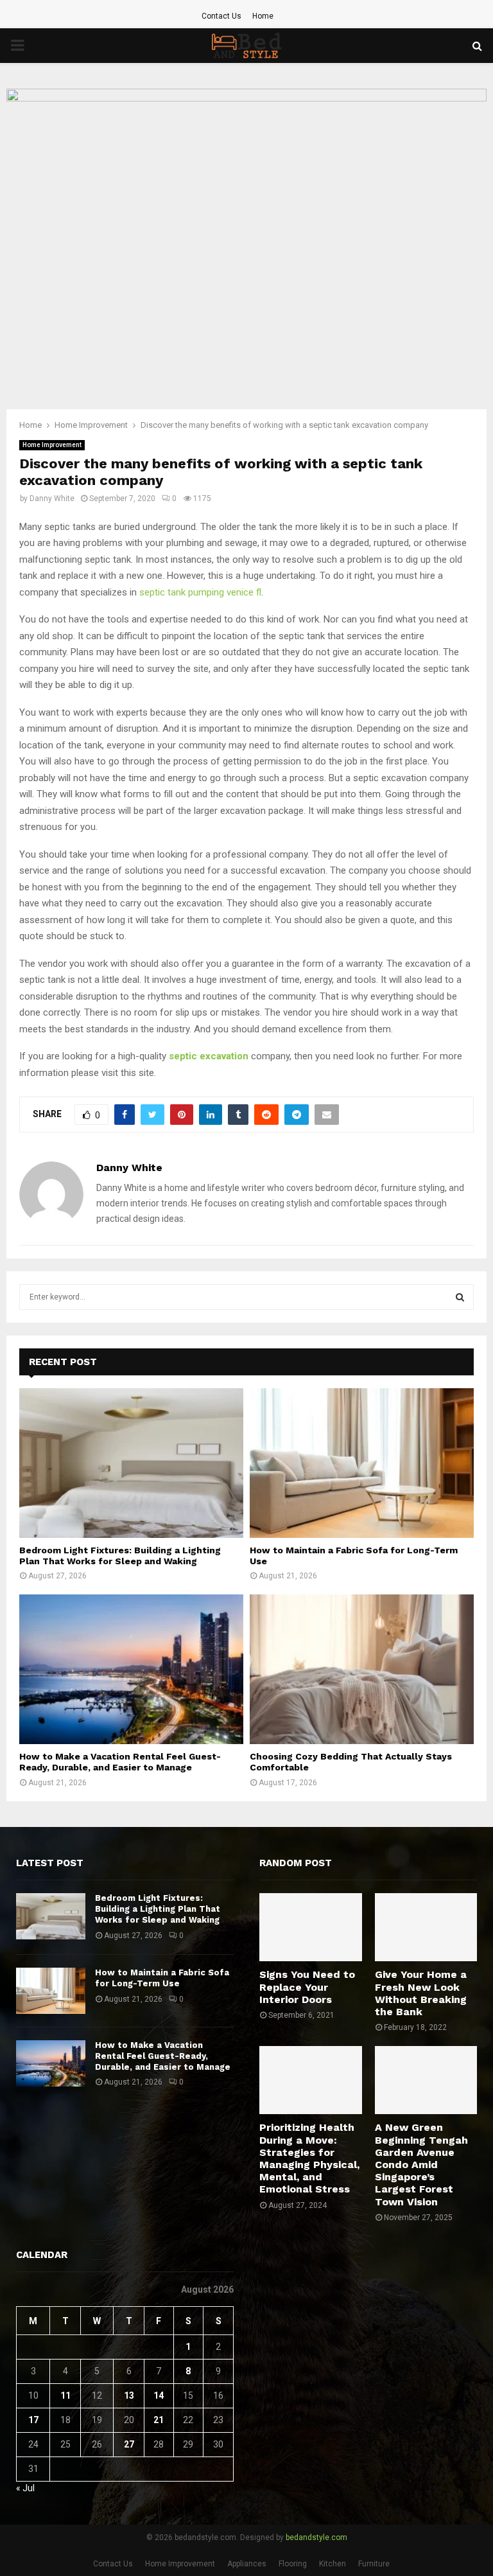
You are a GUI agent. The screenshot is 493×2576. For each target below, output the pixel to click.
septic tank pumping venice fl (200, 592)
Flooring (293, 2564)
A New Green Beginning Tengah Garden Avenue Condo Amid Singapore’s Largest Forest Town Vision (421, 2164)
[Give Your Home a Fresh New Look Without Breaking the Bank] (426, 1927)
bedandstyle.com (316, 2537)
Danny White (52, 498)
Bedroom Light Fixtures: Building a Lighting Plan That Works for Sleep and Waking (120, 1556)
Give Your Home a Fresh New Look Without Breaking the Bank (421, 1993)
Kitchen (333, 2564)
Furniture (374, 2564)
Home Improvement (52, 445)
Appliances (247, 2564)
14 (159, 2395)
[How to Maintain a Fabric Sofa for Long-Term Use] (362, 1463)
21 (159, 2420)
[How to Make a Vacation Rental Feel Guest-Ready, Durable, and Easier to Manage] (131, 1669)
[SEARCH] (460, 1297)
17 (33, 2420)
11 (65, 2395)
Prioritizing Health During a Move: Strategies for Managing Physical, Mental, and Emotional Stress (309, 2158)
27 (129, 2444)
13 (129, 2395)
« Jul (25, 2488)
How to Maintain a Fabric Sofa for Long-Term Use (162, 1978)
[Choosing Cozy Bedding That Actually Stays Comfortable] (362, 1669)
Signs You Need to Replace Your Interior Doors (307, 1987)
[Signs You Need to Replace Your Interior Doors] (311, 1927)
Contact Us (221, 16)
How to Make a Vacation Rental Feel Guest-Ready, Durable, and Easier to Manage (120, 1762)
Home (263, 16)
